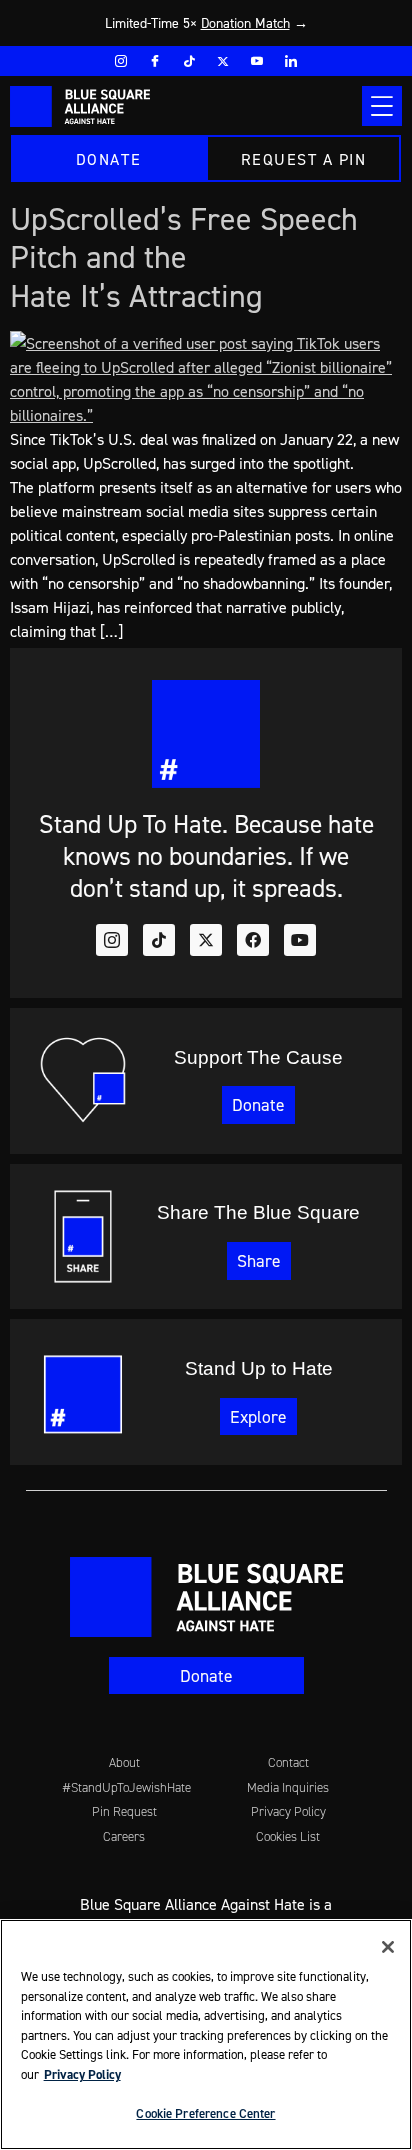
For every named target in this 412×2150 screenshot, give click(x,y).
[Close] (388, 1947)
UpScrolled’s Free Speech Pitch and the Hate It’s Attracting (184, 257)
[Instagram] (121, 61)
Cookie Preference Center (205, 2113)
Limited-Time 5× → (206, 22)
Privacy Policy (82, 2074)
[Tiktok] (159, 940)
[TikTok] (189, 61)
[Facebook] (155, 61)
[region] (206, 2034)
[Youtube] (257, 61)
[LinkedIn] (291, 61)
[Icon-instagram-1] (112, 940)
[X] (223, 61)
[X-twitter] (206, 940)
